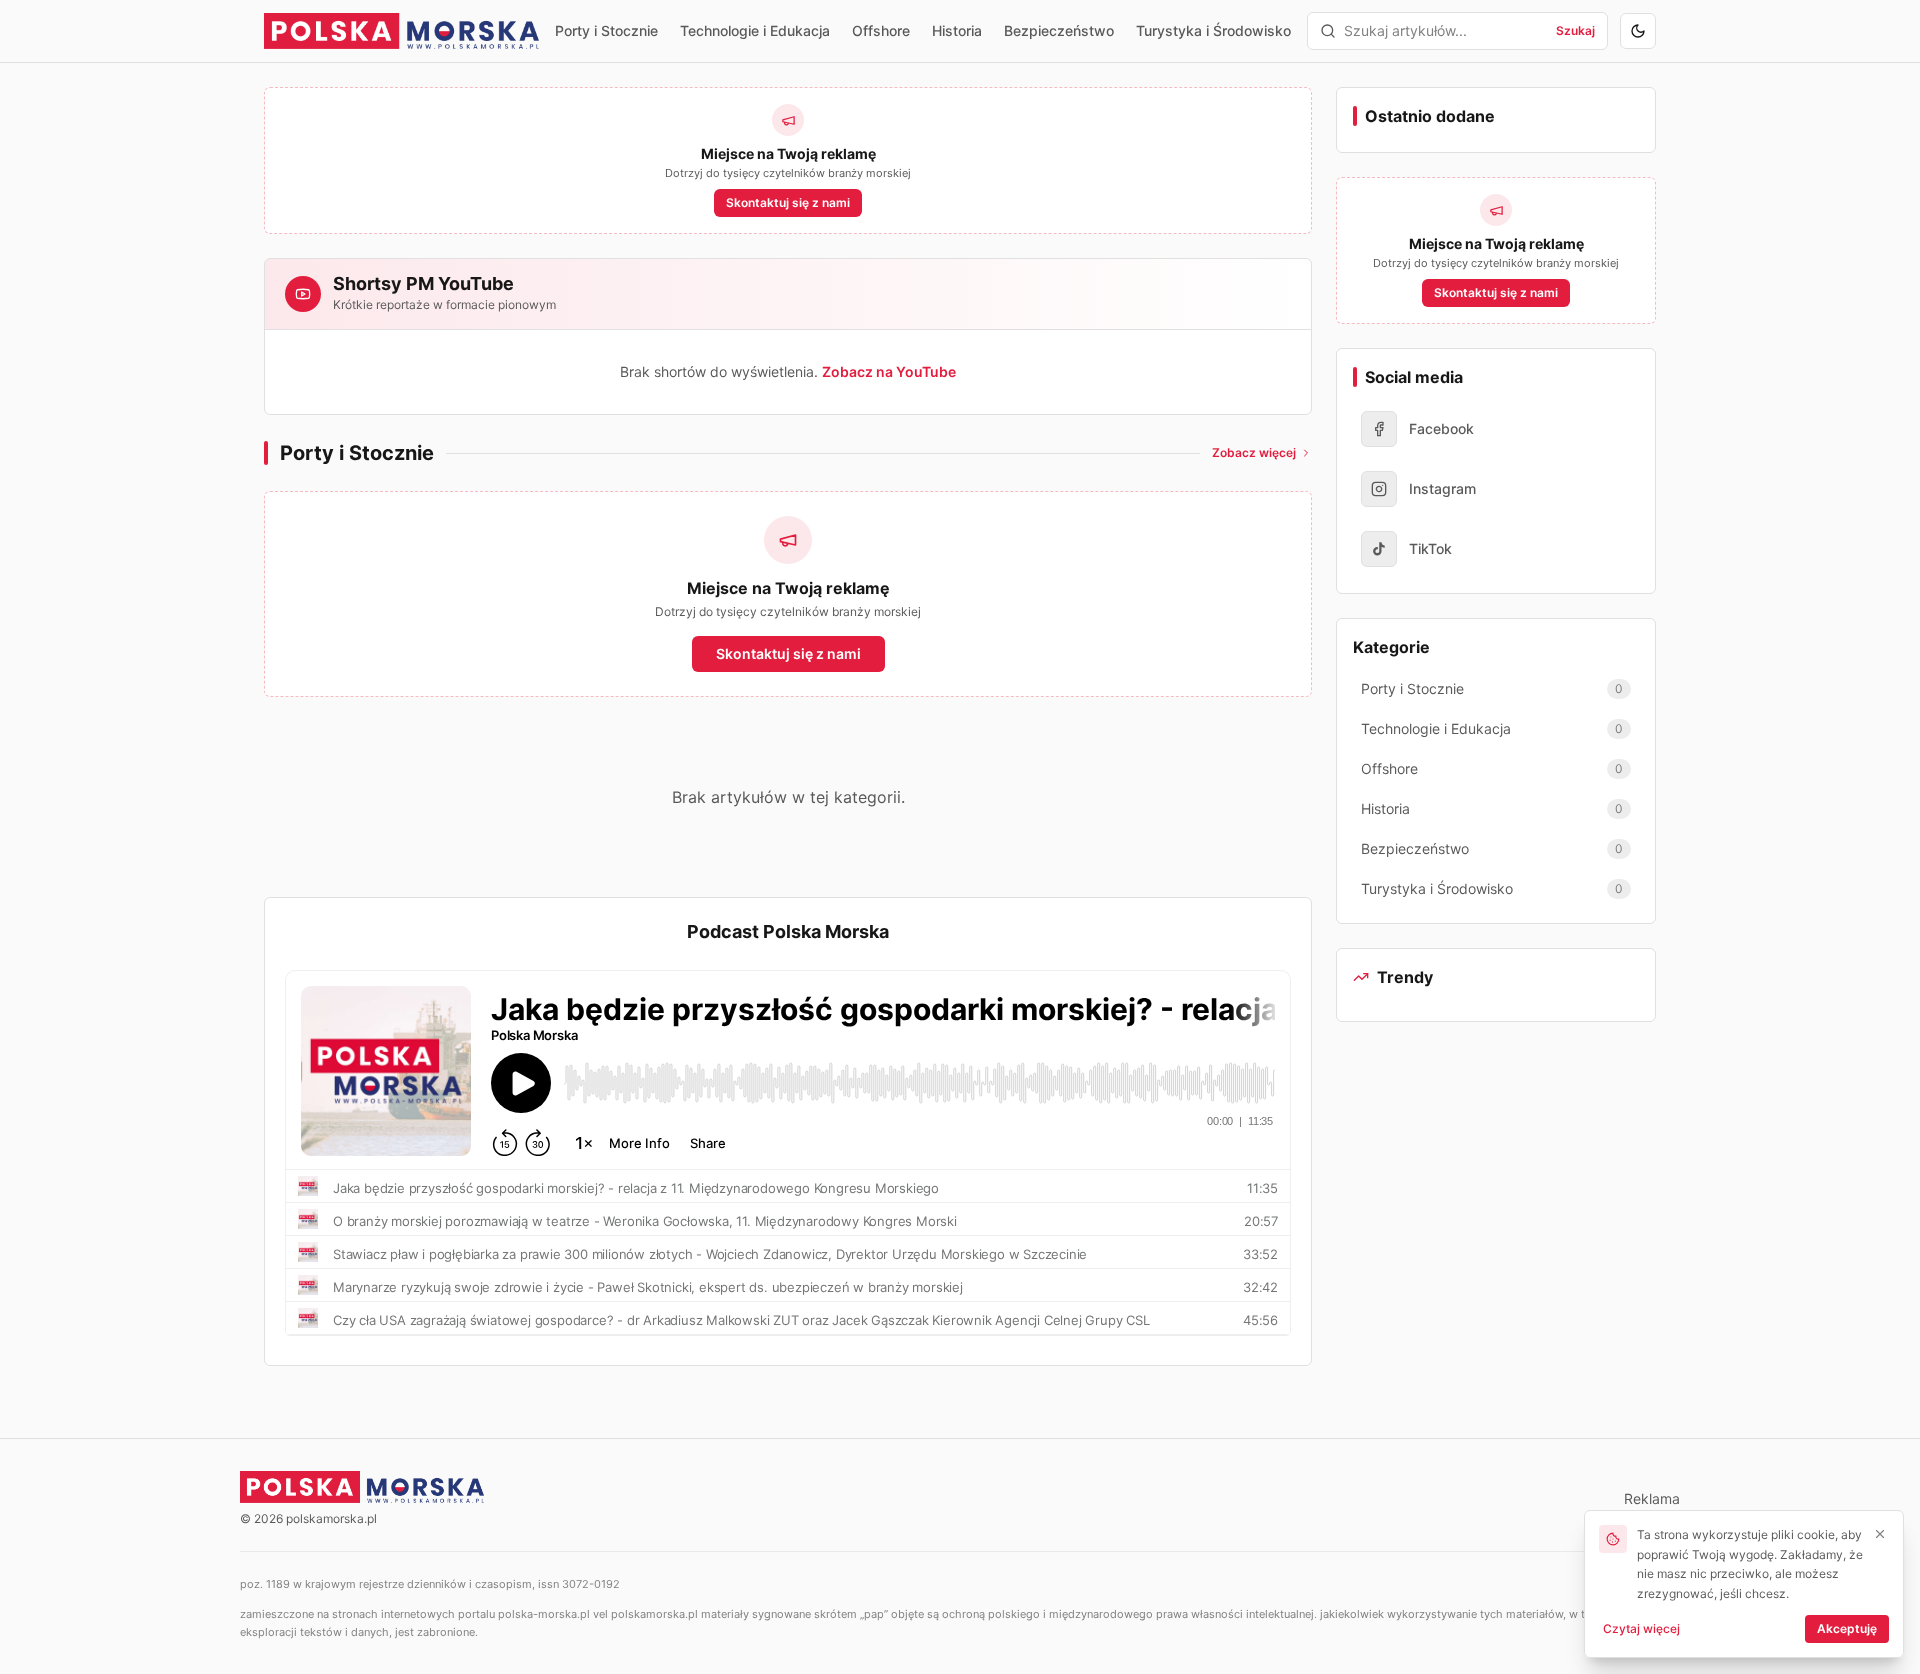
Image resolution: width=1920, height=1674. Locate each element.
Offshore (881, 30)
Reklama (1652, 1498)
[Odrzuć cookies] (1880, 1534)
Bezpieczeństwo (1059, 30)
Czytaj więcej (1641, 1628)
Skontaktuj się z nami (788, 202)
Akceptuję (1847, 1628)
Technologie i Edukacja (755, 30)
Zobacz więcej (1254, 452)
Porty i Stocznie (606, 30)
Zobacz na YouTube (889, 371)
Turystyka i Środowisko (1213, 30)
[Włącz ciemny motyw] (1638, 31)
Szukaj (1575, 30)
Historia (957, 30)
